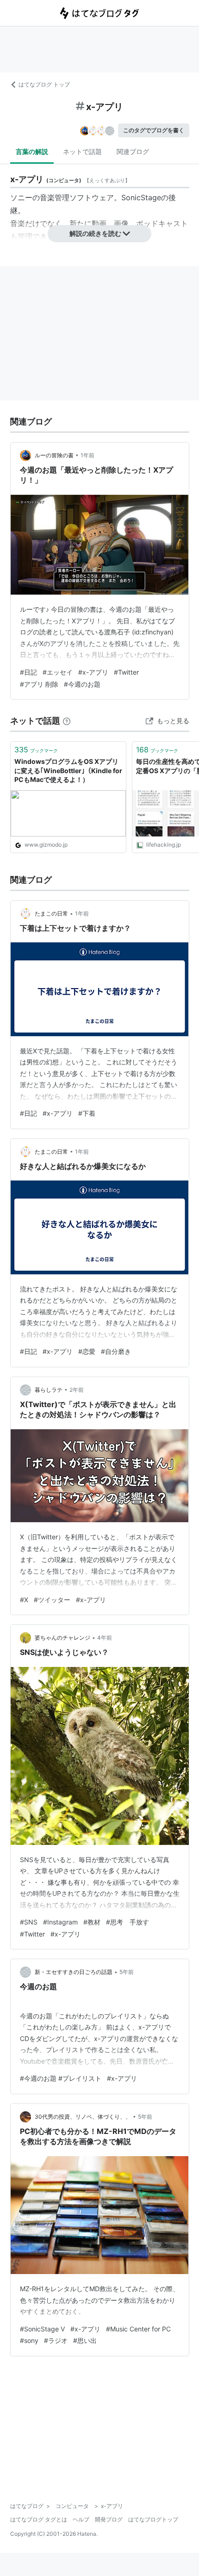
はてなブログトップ (153, 2519)
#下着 (87, 1113)
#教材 (92, 1922)
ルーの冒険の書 (54, 455)
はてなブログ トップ (44, 84)
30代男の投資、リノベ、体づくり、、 (83, 2117)
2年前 (77, 1390)
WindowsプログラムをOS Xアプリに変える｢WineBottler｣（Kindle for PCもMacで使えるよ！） (68, 770)
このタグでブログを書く (154, 130)
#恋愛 (87, 1351)
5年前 (127, 1972)
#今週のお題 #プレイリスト (61, 2078)
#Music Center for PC (138, 2329)
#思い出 (85, 2340)
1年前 (87, 455)
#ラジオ (56, 2340)
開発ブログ (109, 2519)
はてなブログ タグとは (39, 2519)
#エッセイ (58, 672)
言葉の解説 (32, 151)
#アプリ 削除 (39, 684)
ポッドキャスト (162, 223)
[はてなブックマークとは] (67, 721)
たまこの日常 (51, 913)
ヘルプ (81, 2519)
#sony (29, 2340)
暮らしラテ (49, 1390)
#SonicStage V (42, 2329)
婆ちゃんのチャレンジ (62, 1638)
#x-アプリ (93, 672)
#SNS (29, 1922)
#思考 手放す (127, 1922)
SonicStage (141, 197)
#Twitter (126, 672)
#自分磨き (116, 1351)
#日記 (28, 672)
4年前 (105, 1638)
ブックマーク (36, 750)
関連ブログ (133, 151)
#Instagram (60, 1922)
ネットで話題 (82, 151)
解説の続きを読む (95, 233)
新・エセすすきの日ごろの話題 (74, 1972)
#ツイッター (52, 1600)
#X (24, 1600)
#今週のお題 (82, 684)
